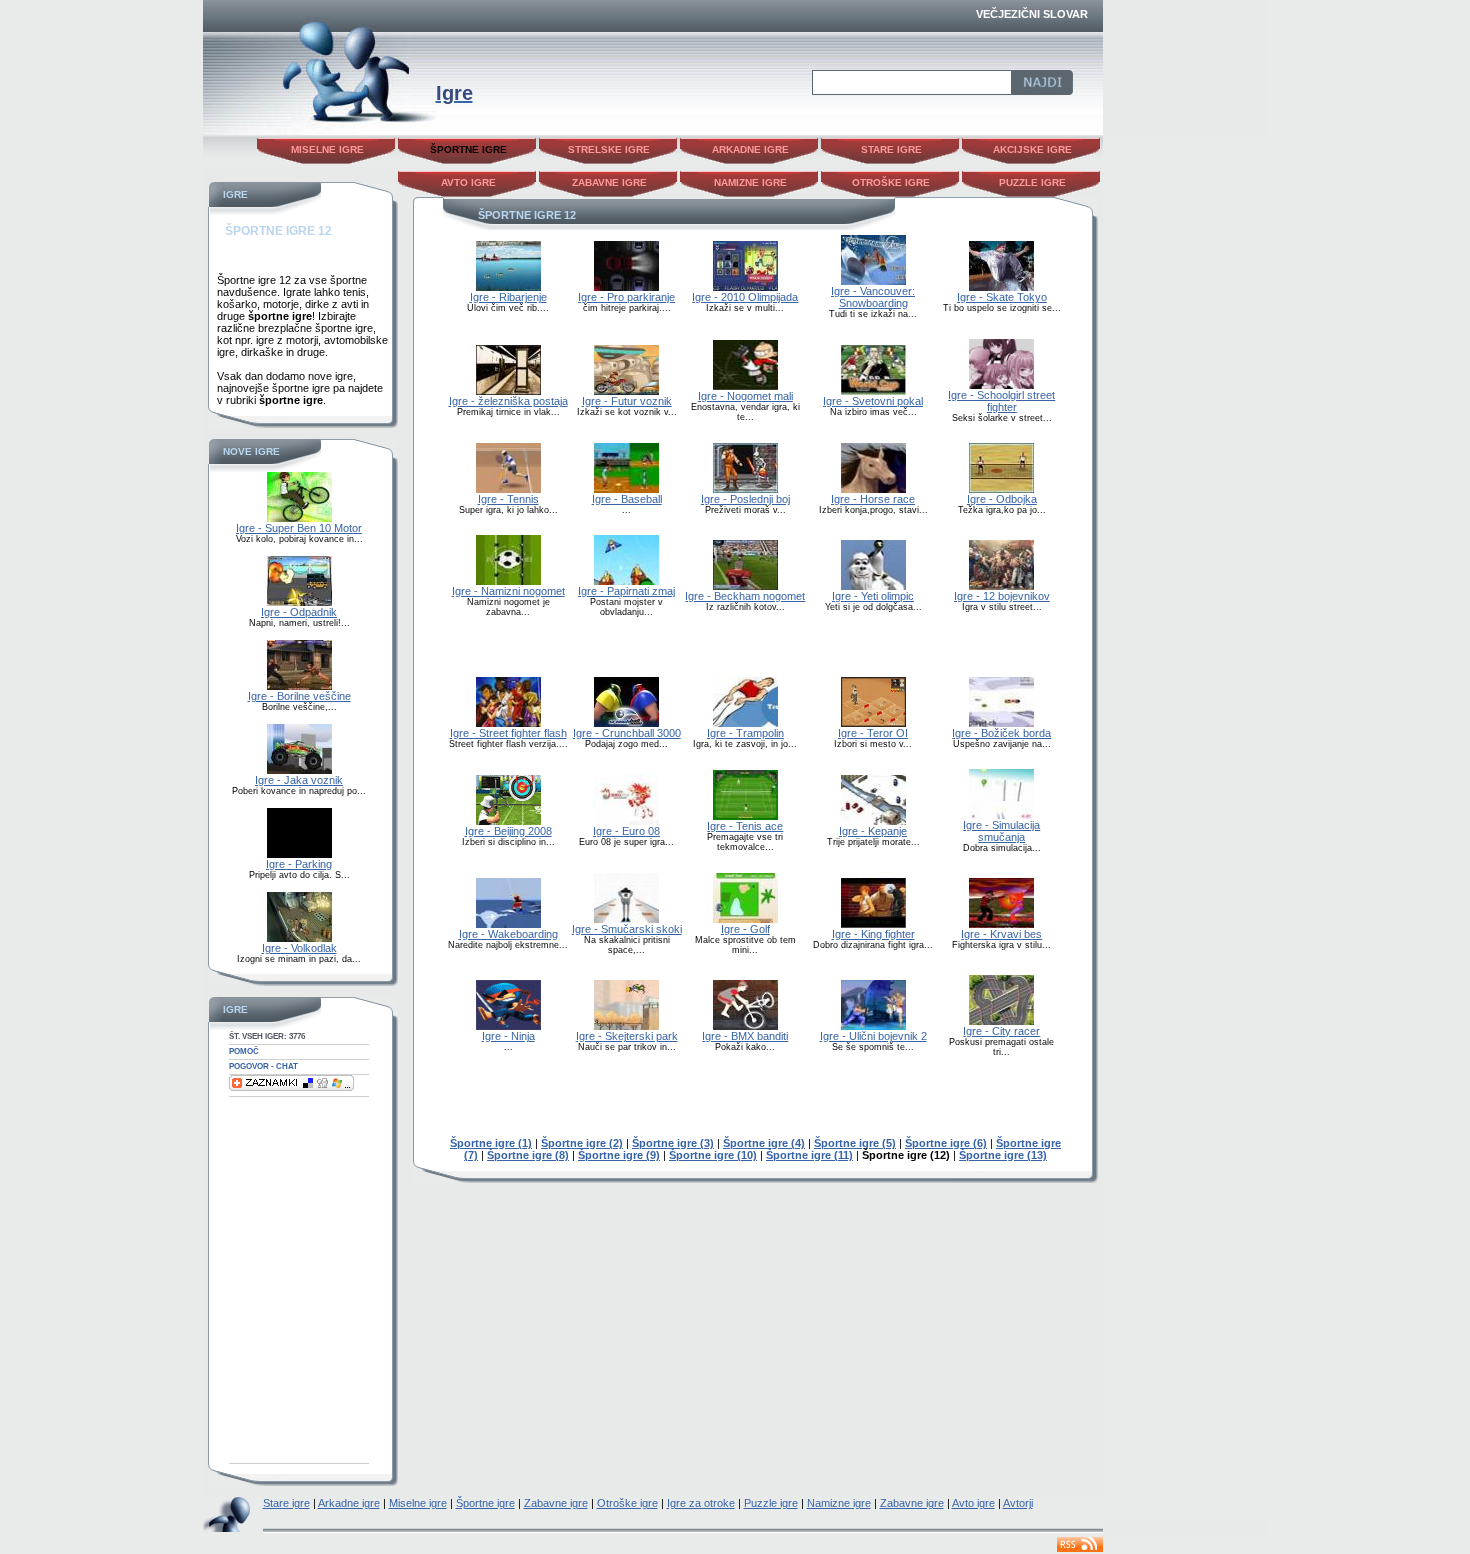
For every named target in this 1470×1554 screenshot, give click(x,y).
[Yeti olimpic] (873, 586)
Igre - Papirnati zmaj (626, 591)
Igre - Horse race (873, 499)
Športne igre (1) (491, 1143)
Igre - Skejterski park (627, 1036)
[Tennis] (508, 489)
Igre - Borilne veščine (299, 696)
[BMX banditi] (745, 1026)
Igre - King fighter (873, 934)
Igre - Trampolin (745, 733)
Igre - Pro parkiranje (626, 297)
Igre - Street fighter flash (508, 733)
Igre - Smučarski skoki (627, 929)
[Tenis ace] (745, 816)
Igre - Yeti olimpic (873, 596)
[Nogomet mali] (745, 386)
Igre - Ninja (508, 1036)
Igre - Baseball (627, 499)
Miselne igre (327, 149)
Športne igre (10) (713, 1155)
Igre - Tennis (508, 499)
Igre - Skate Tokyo (1002, 297)
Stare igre (891, 149)
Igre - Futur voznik (627, 401)
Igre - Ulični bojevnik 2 (873, 1036)
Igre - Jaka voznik (299, 780)
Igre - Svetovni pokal (873, 401)
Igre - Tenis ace (745, 826)
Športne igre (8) (528, 1155)
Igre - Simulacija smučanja (1001, 831)
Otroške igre (891, 182)
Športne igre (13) (1003, 1155)
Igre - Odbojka (1002, 499)
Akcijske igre (1032, 149)
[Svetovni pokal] (873, 391)
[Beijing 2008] (508, 821)
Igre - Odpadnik (299, 612)
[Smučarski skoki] (626, 919)
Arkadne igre (750, 149)
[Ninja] (508, 1026)
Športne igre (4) (764, 1143)
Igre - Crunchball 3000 (627, 733)
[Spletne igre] (319, 131)
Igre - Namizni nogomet (508, 591)
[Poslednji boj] (745, 489)
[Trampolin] (745, 723)
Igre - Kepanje (873, 831)
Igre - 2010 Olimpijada (745, 297)
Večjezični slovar (1032, 14)
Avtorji (1018, 1503)
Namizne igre (750, 182)
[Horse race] (873, 489)
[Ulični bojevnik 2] (873, 1026)
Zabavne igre (609, 182)
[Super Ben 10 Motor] (299, 518)
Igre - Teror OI (873, 733)
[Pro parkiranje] (626, 287)
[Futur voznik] (626, 391)
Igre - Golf (745, 929)
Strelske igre (609, 149)
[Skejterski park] (626, 1026)
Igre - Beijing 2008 (508, 831)
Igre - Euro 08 (626, 831)
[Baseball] (626, 489)
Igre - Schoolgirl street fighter (1001, 401)
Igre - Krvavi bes (1001, 934)
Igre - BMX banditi (745, 1036)
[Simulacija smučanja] (1001, 815)
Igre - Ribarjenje (508, 297)
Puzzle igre (1032, 182)
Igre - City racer (1001, 1031)
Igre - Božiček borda (1001, 733)
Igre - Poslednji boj (745, 499)
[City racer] (1001, 1021)
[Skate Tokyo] (1001, 287)
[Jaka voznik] (299, 770)
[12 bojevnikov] (1001, 586)
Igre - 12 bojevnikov (1002, 596)
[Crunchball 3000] (626, 723)
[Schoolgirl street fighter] (1001, 385)
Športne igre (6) (946, 1143)
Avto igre (468, 182)
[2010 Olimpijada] (745, 287)
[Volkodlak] (299, 938)
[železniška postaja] (508, 391)
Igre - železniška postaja (508, 401)
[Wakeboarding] (508, 924)
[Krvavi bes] (1001, 924)
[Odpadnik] (299, 602)
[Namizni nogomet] (508, 581)
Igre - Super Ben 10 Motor (299, 528)
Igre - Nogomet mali (745, 396)
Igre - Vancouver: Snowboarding (873, 297)
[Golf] (745, 919)
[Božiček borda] (1001, 723)
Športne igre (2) (582, 1143)
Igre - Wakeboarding (508, 934)
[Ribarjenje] (508, 287)
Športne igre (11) (809, 1155)
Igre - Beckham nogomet (745, 596)
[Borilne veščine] (299, 686)
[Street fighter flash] (508, 723)
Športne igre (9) (619, 1155)
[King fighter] (873, 924)
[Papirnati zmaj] (626, 581)
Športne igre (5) (855, 1143)
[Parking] (299, 854)
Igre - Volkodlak (299, 948)
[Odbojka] (1001, 489)
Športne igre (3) (673, 1143)
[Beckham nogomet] (745, 586)
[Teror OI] (873, 723)
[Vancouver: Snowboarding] (873, 281)
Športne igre (485, 1503)
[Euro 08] (626, 821)
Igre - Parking (299, 864)
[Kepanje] (873, 821)
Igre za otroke (701, 1503)
